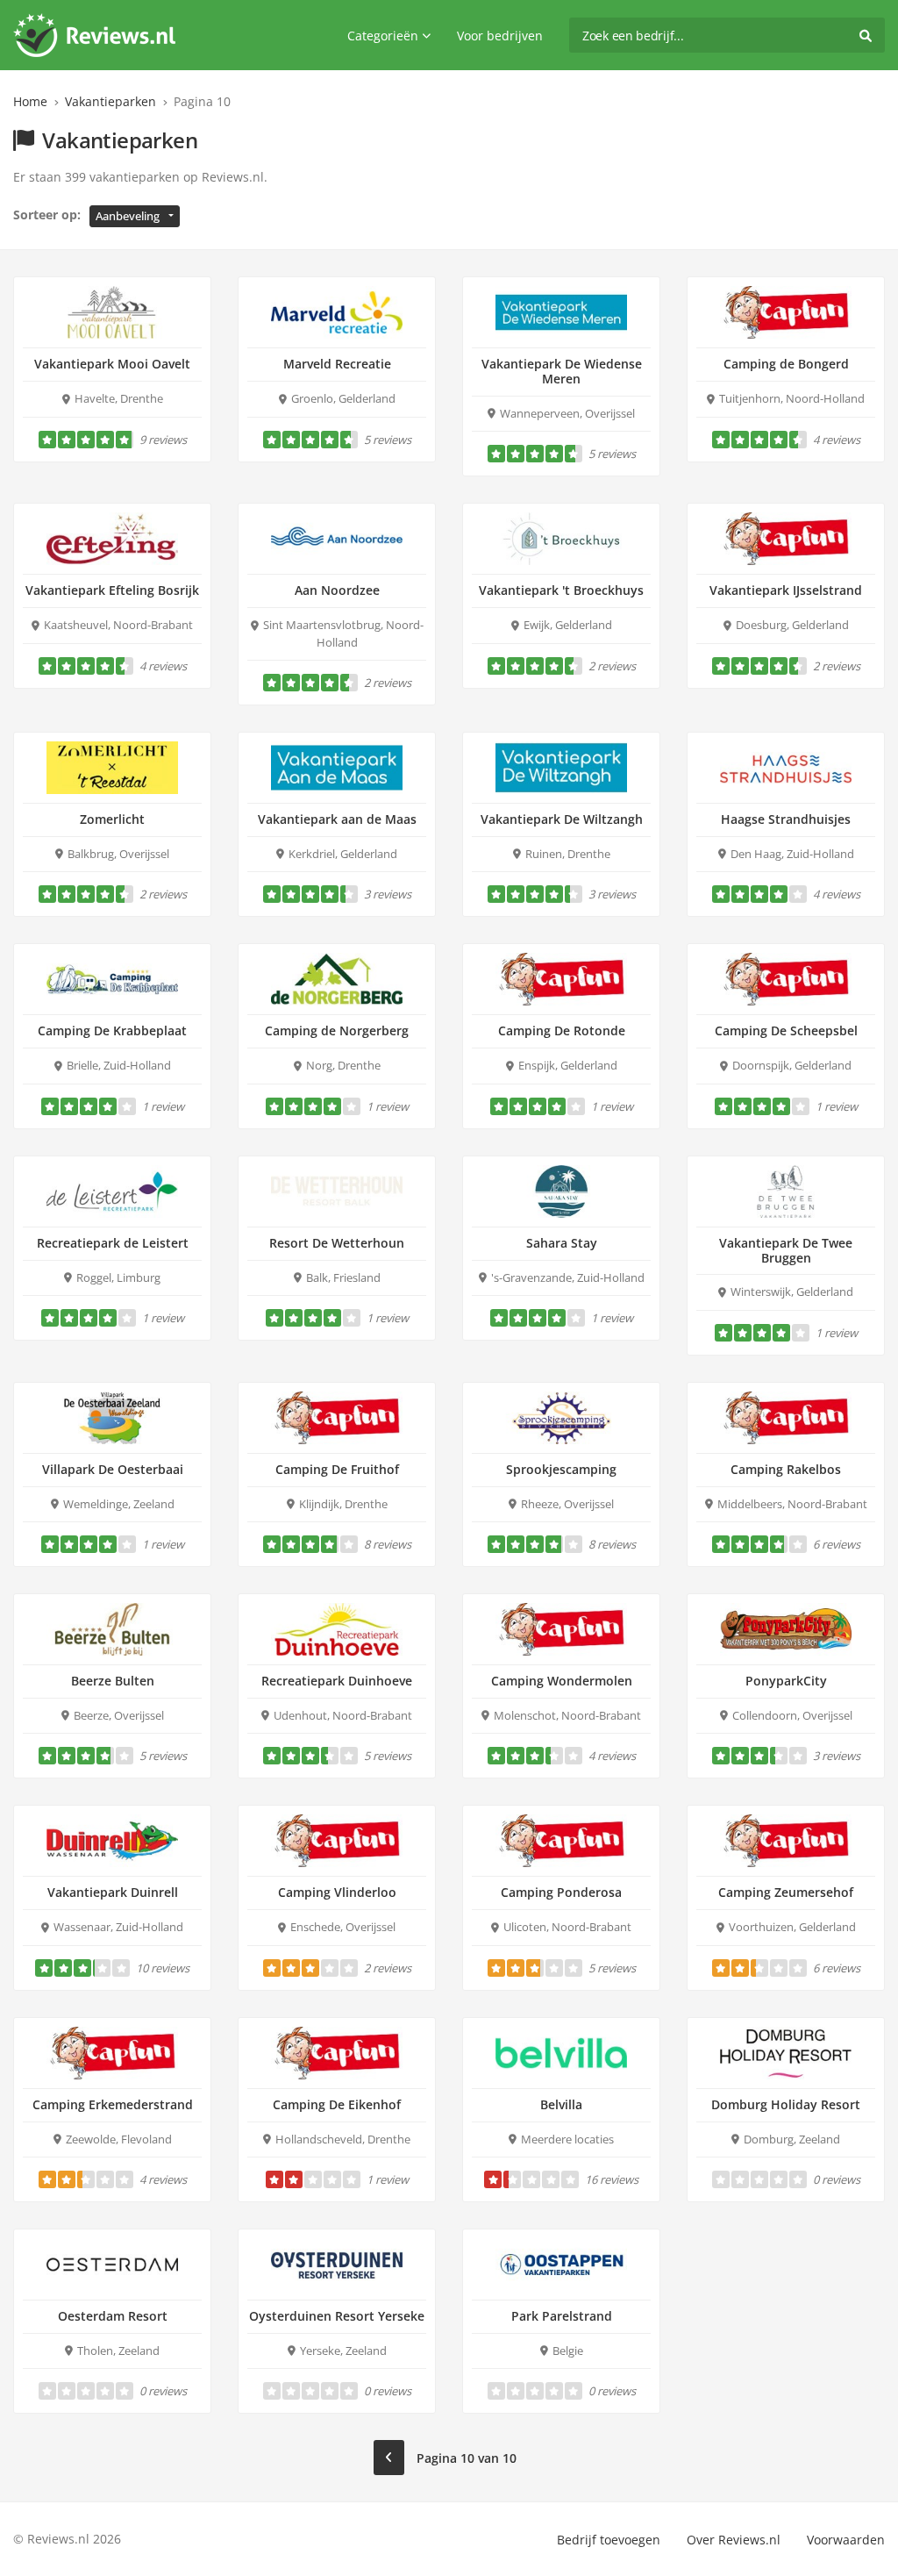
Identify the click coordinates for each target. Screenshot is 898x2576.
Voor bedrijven (500, 36)
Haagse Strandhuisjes (786, 819)
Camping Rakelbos (786, 1469)
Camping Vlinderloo (337, 1892)
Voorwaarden (846, 2540)
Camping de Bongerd (786, 364)
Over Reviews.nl (734, 2540)
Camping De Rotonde (562, 1030)
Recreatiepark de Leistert (113, 1243)
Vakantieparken (110, 101)
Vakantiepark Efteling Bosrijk (112, 590)
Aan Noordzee (337, 590)
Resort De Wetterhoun (337, 1243)
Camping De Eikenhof (337, 2104)
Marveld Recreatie (337, 364)
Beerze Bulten (113, 1681)
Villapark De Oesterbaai (113, 1469)
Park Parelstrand (562, 2316)
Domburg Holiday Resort (786, 2104)
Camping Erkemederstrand (113, 2104)
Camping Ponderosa (561, 1892)
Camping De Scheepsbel (786, 1030)
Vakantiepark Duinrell (113, 1892)
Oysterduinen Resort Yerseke (337, 2316)
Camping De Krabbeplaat (112, 1030)
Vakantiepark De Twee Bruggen (786, 1250)
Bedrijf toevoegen (609, 2540)
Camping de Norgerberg (337, 1030)
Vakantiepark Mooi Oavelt (112, 364)
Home (30, 101)
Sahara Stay (562, 1243)
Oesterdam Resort (113, 2316)
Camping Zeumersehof (786, 1892)
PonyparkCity (786, 1681)
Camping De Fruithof (337, 1469)
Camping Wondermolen (562, 1681)
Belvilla (561, 2104)
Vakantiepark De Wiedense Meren (562, 371)
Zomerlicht (112, 819)
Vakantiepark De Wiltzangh (562, 819)
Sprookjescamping (561, 1469)
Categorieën (383, 36)
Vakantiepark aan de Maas (337, 819)
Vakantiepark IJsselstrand (786, 590)
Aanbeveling (128, 216)
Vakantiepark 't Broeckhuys (561, 590)
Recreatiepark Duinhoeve (337, 1681)
